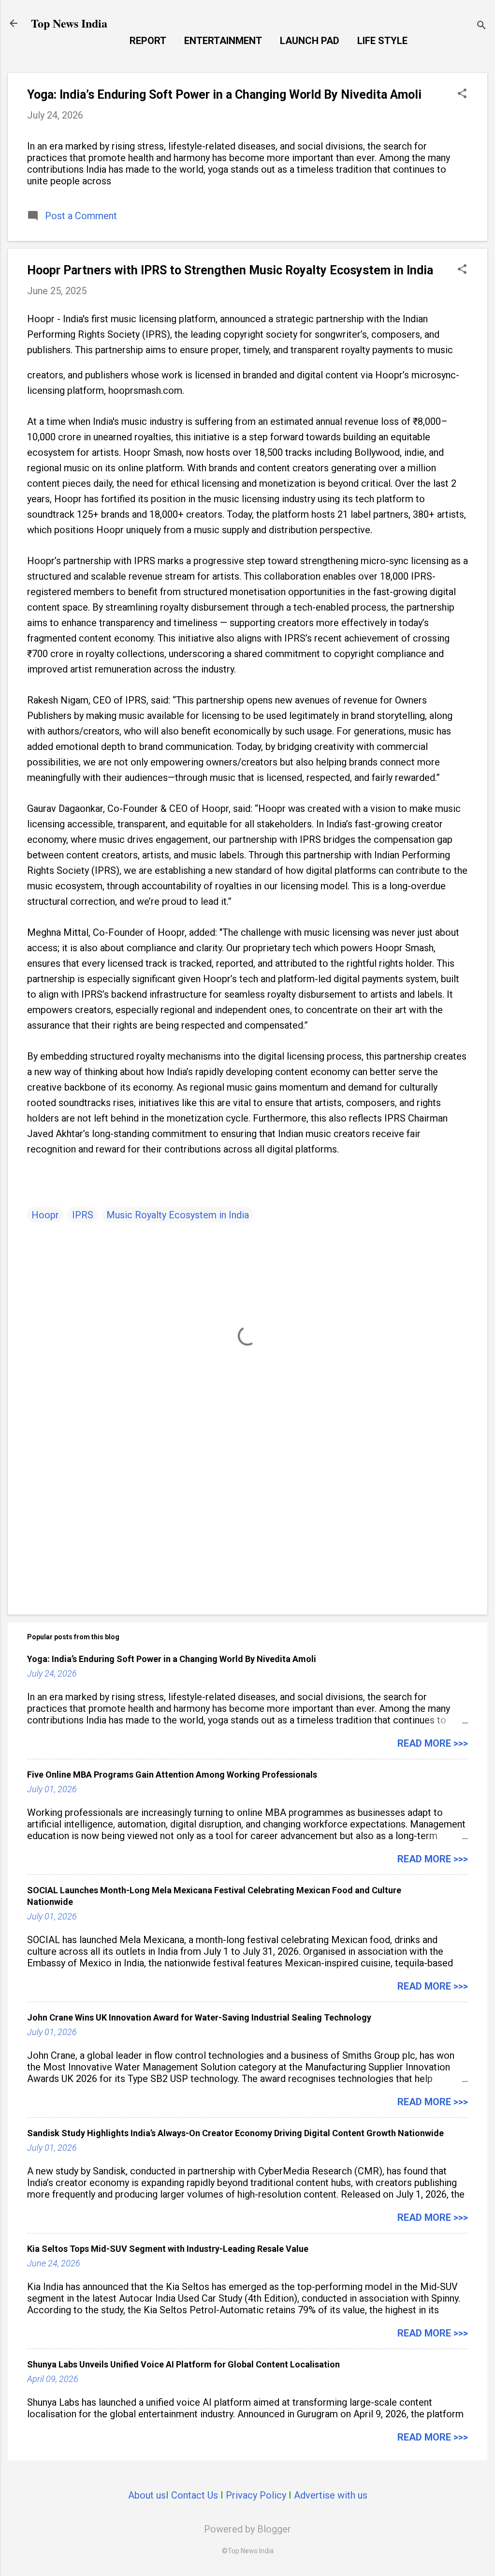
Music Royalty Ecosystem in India (178, 1215)
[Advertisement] (247, 1525)
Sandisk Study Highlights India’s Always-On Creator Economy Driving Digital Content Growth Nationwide (235, 2133)
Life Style (382, 41)
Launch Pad (310, 41)
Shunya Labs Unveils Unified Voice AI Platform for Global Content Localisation (183, 2364)
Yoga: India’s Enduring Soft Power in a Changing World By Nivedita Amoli (224, 95)
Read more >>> (433, 1743)
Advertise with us (331, 2495)
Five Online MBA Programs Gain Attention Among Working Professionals (172, 1775)
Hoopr (45, 1215)
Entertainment (223, 41)
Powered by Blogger (247, 2529)
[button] (462, 95)
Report (148, 41)
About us (147, 2495)
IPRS (83, 1215)
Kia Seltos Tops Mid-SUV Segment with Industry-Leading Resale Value (168, 2249)
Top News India (69, 23)
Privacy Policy (256, 2495)
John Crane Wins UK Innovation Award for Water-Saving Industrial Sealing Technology (199, 2017)
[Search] (481, 26)
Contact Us (195, 2495)
